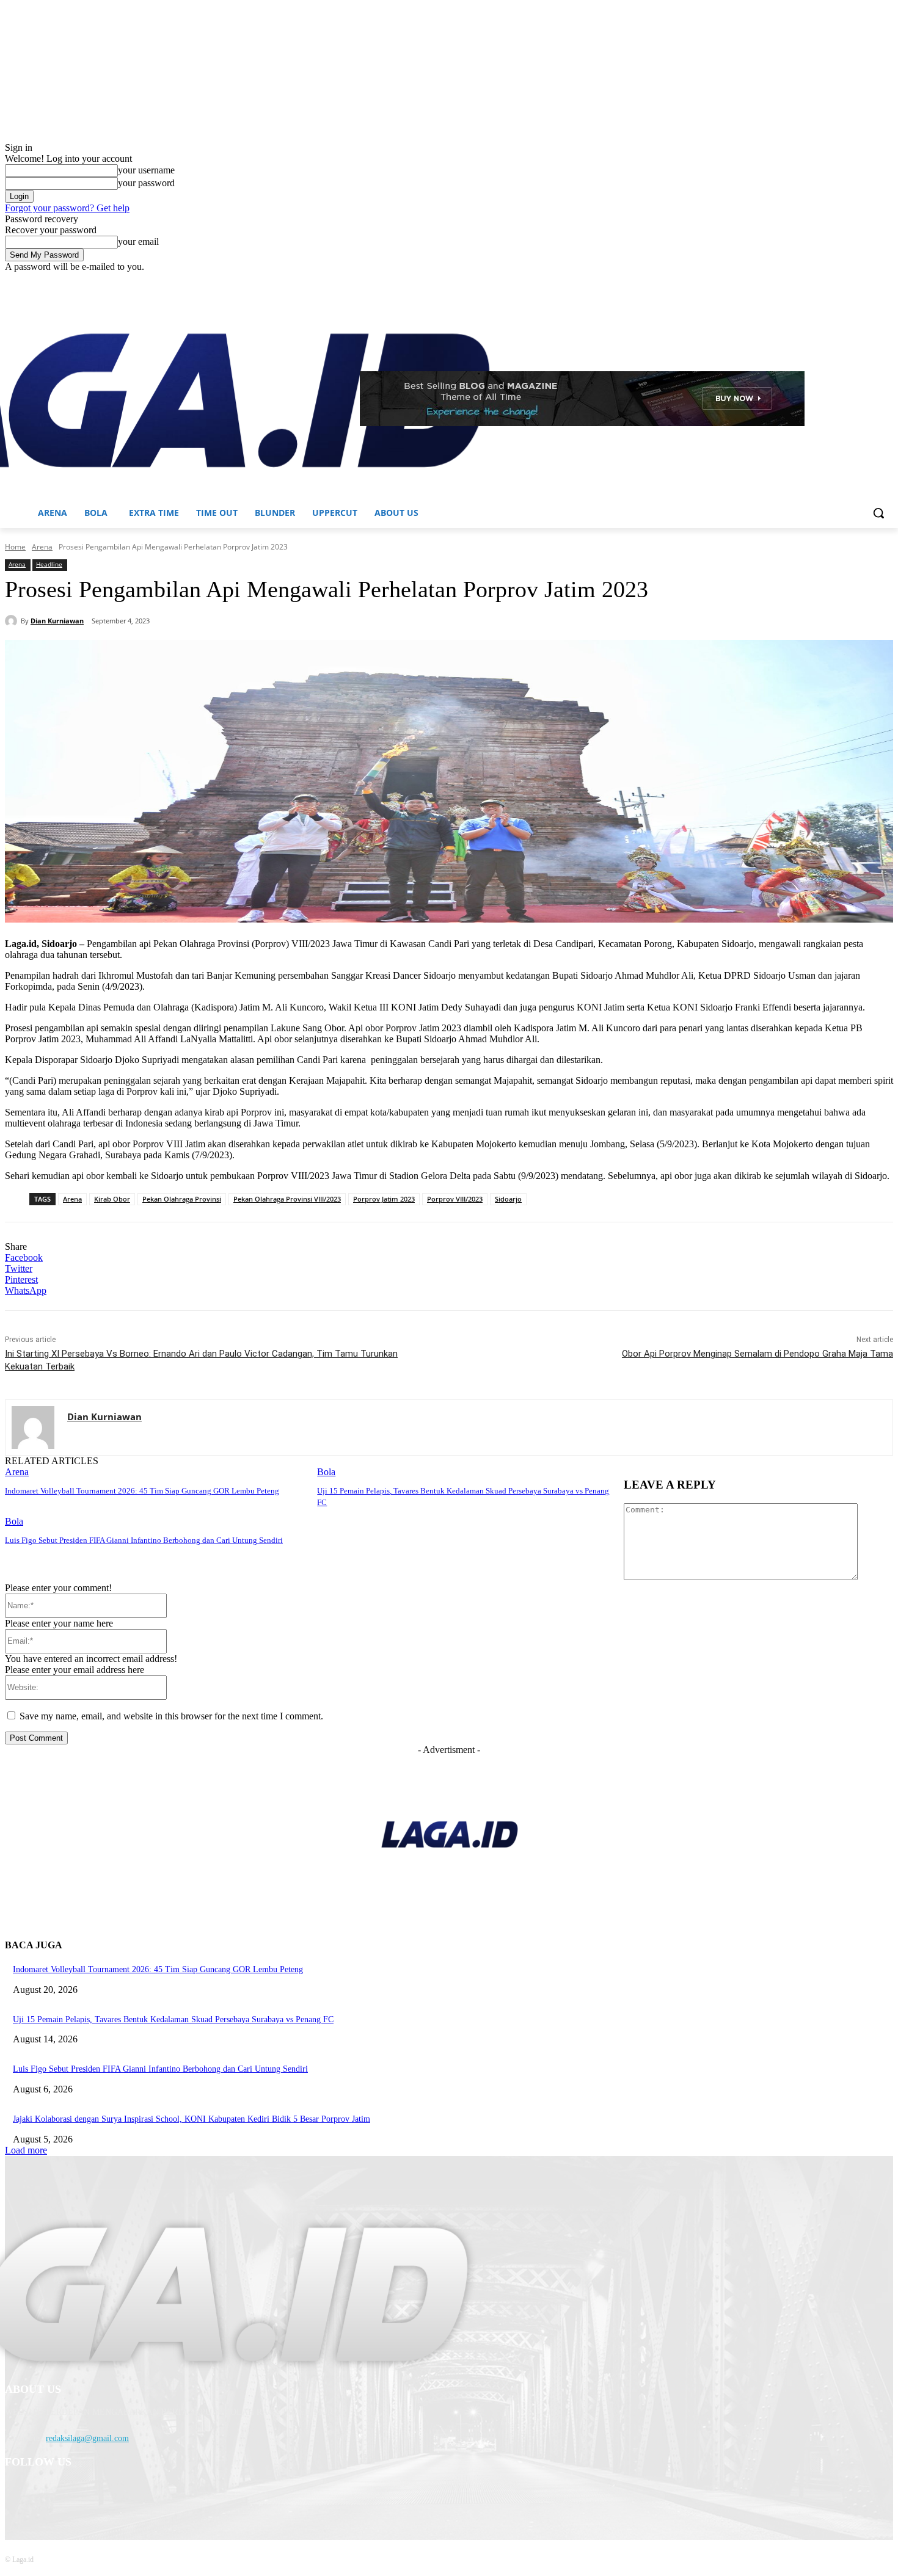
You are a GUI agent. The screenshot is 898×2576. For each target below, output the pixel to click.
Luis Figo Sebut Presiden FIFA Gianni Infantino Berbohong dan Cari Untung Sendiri (144, 1540)
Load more (26, 2150)
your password (146, 183)
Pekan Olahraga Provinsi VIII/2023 (287, 1199)
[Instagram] (835, 281)
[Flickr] (80, 2494)
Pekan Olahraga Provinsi (182, 1199)
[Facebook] (818, 281)
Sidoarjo (508, 1199)
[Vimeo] (869, 281)
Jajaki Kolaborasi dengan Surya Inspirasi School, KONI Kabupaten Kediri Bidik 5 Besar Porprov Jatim (192, 2119)
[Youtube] (886, 281)
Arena (42, 547)
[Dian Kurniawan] (13, 621)
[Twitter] (852, 281)
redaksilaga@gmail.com (87, 2438)
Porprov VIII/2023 (455, 1199)
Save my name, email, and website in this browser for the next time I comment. (171, 1716)
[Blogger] (17, 2494)
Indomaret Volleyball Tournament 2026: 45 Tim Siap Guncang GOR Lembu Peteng (142, 1491)
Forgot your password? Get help (67, 208)
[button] (878, 513)
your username (146, 170)
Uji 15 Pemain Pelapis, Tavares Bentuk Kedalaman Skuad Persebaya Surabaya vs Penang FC (173, 2019)
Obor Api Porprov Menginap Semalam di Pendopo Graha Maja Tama (757, 1354)
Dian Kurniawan (57, 621)
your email (138, 241)
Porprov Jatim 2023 (384, 1199)
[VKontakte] (143, 2494)
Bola (326, 1472)
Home (15, 547)
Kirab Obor (112, 1199)
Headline (49, 564)
